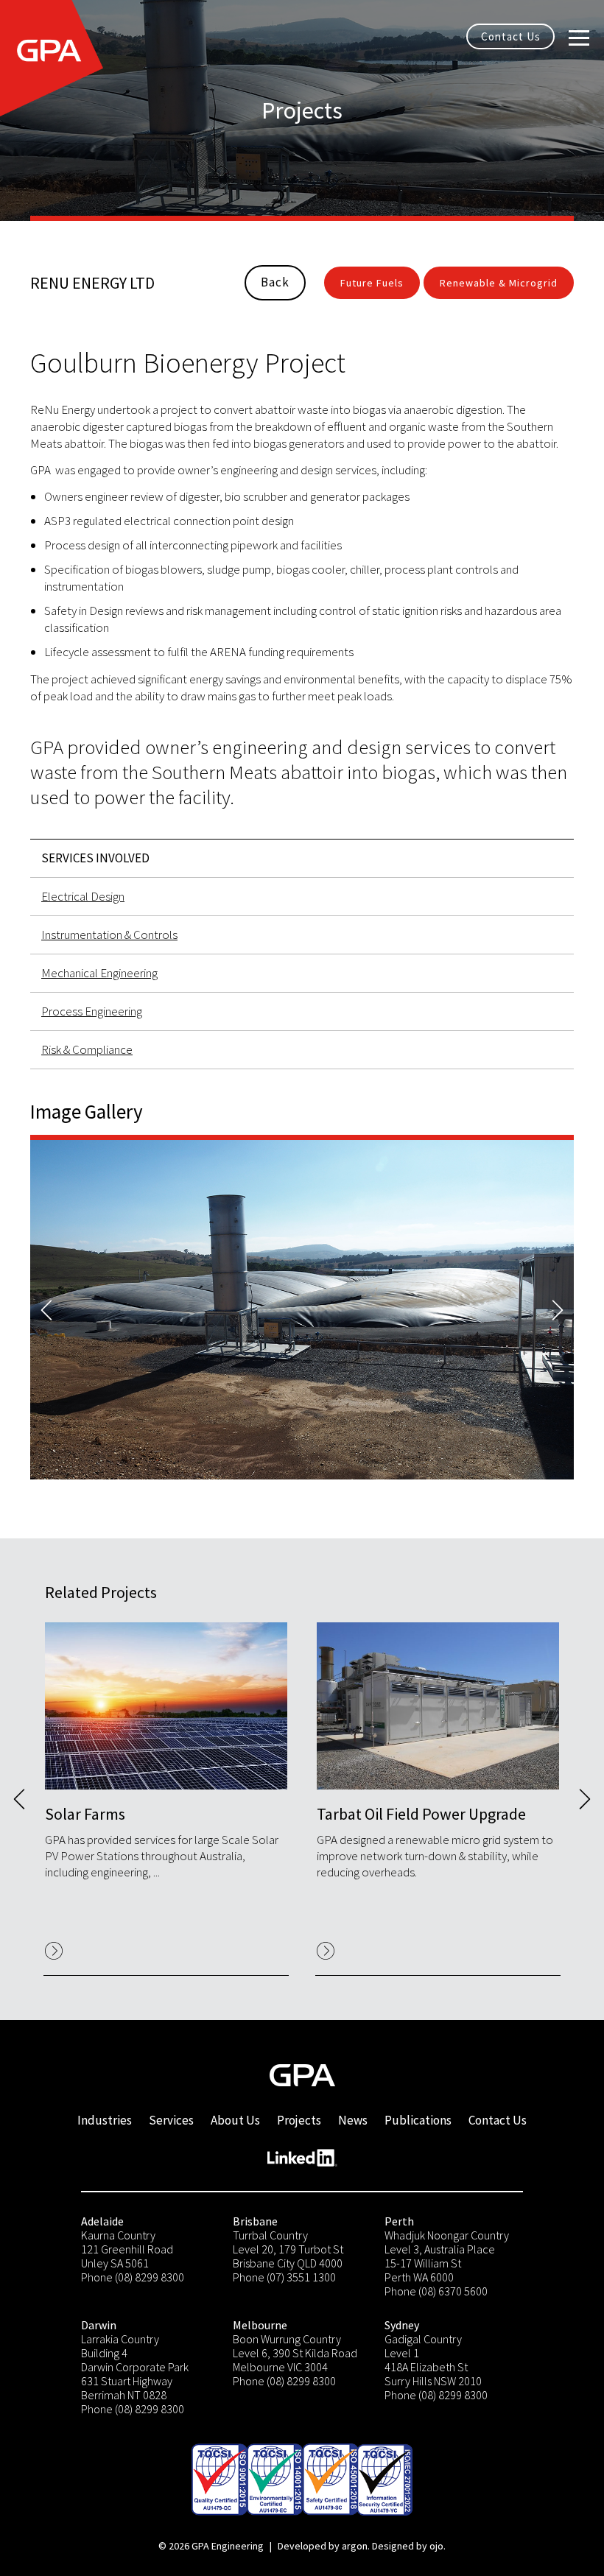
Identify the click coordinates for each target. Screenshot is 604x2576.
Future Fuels (372, 283)
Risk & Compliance (87, 1049)
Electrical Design (83, 896)
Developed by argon (323, 2546)
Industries (105, 2120)
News (353, 2120)
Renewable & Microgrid (499, 283)
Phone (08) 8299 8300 (133, 2277)
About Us (235, 2120)
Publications (418, 2120)
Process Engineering (92, 1011)
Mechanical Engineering (99, 973)
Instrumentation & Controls (109, 935)
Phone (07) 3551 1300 (284, 2277)
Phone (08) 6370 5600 (436, 2291)
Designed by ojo (408, 2546)
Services (171, 2120)
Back (275, 282)
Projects (299, 2120)
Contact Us (511, 36)
